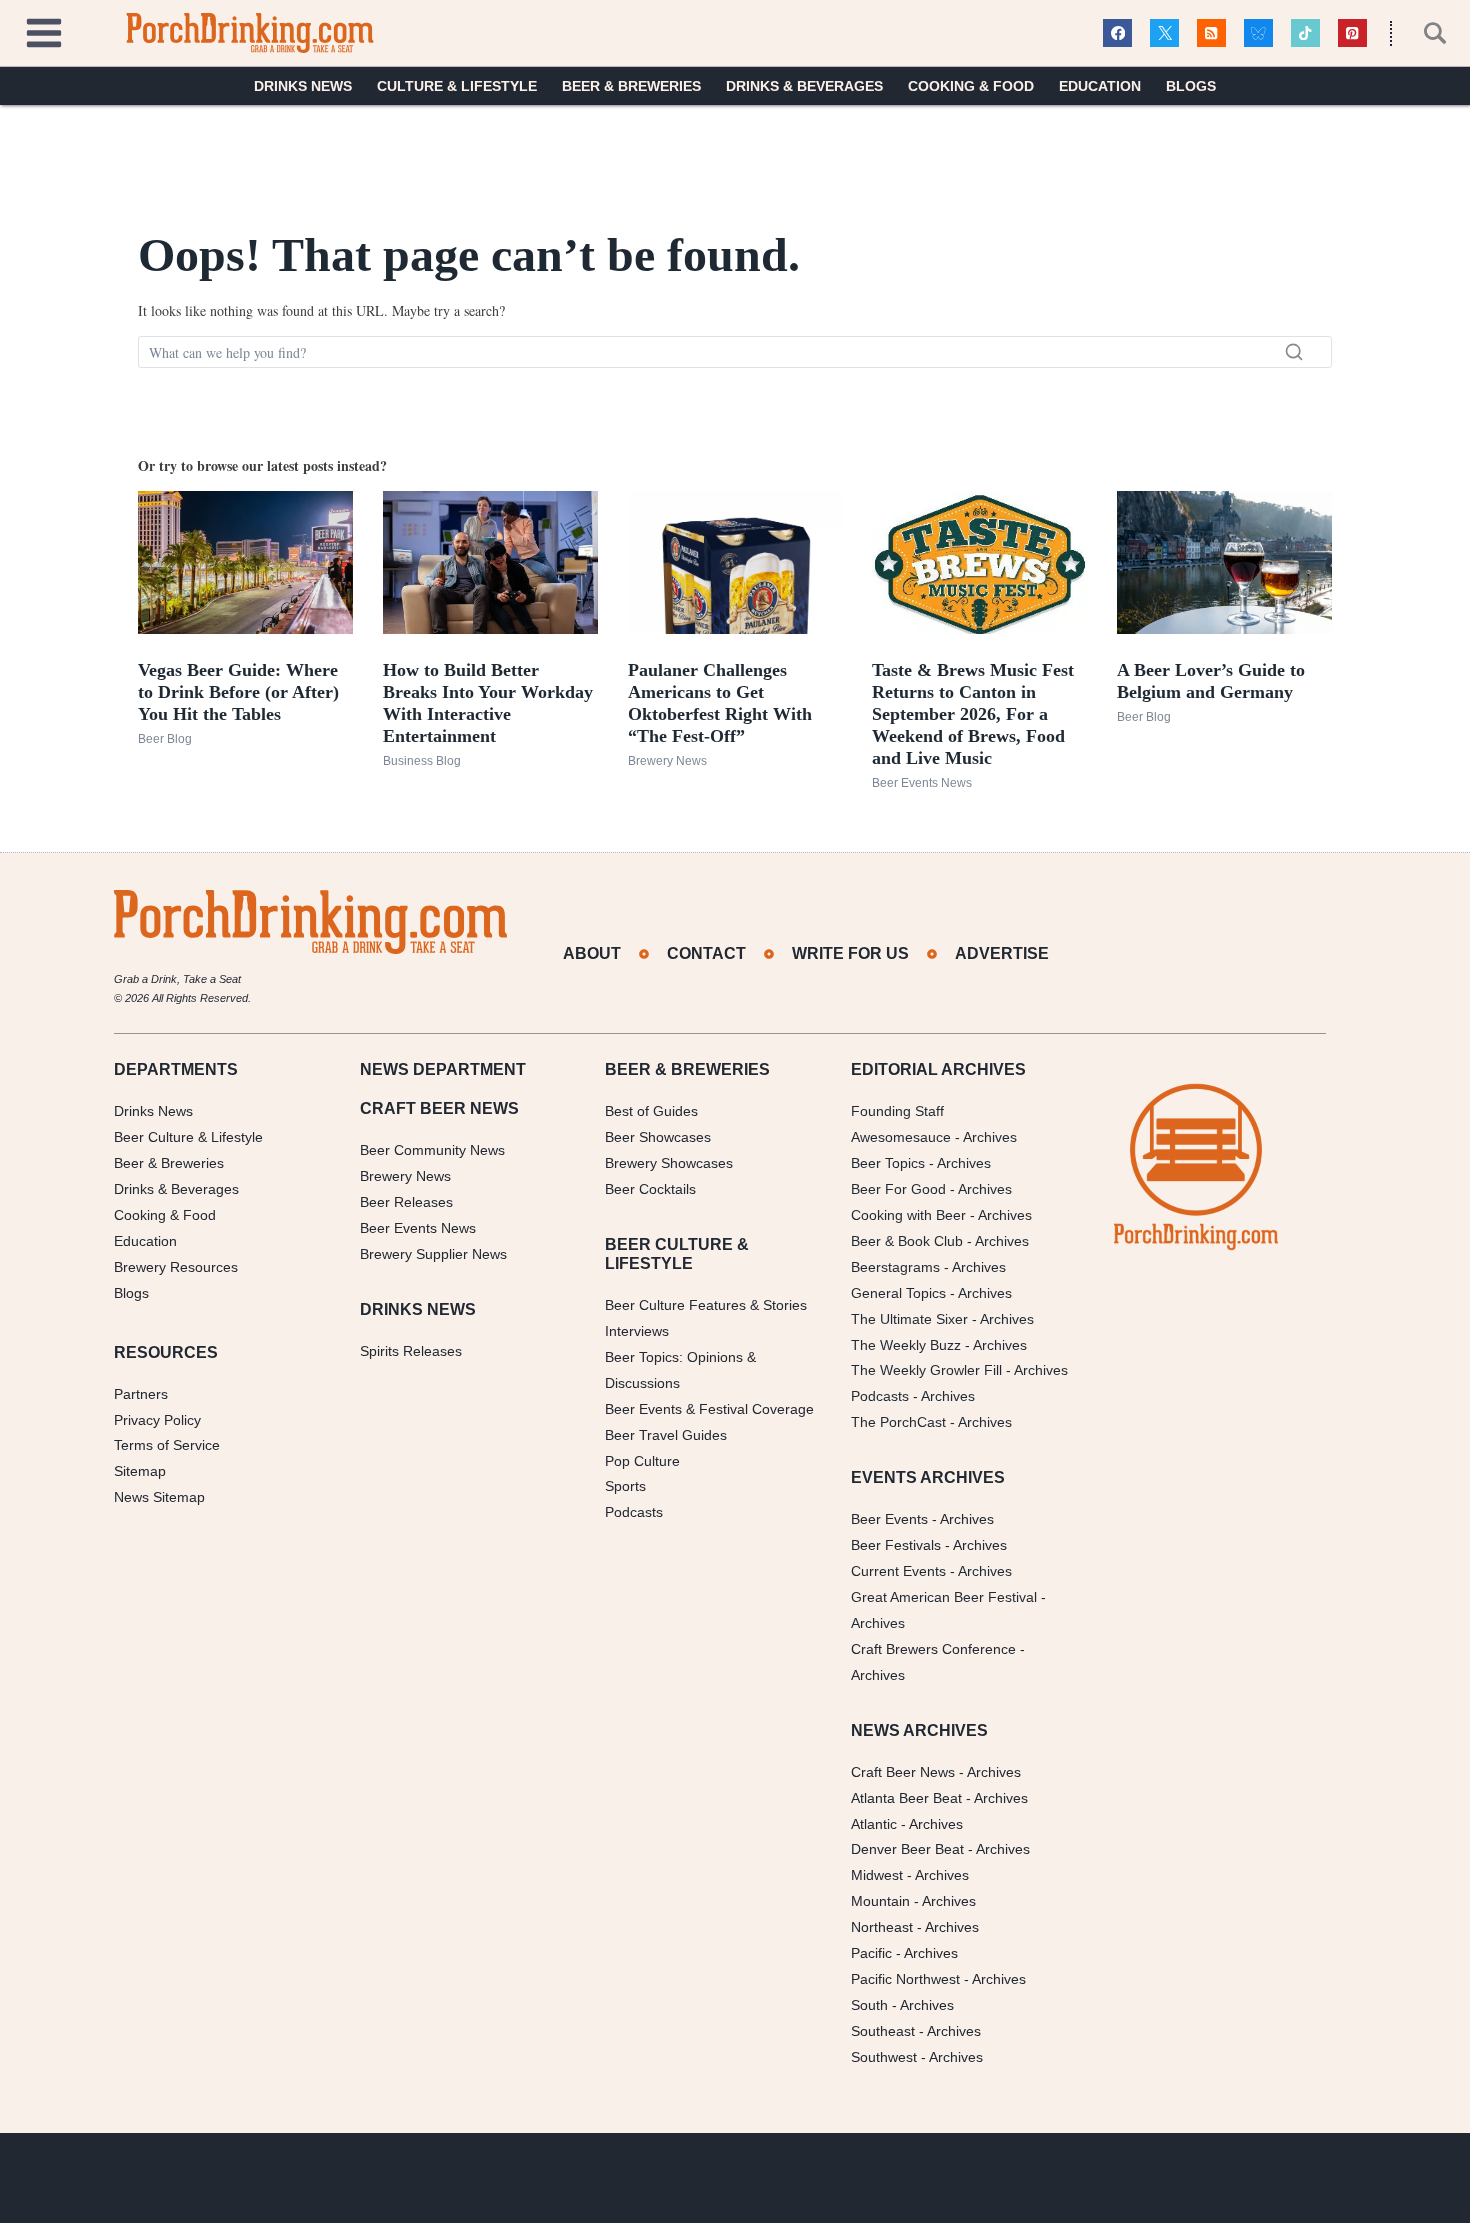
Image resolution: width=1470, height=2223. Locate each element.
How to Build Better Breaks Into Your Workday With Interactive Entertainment (488, 703)
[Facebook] (1117, 33)
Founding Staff (897, 1111)
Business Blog (422, 761)
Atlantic (874, 1824)
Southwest (884, 2057)
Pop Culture (642, 1461)
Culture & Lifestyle (457, 86)
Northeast (882, 1927)
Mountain (880, 1901)
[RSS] (1211, 33)
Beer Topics (888, 1163)
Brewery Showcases (669, 1163)
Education (1100, 86)
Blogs (1191, 86)
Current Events (898, 1571)
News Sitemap (159, 1497)
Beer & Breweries (631, 86)
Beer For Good (898, 1189)
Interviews (637, 1331)
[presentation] (245, 562)
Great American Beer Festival (944, 1597)
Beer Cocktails (650, 1189)
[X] (1164, 33)
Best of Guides (651, 1111)
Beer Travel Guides (666, 1435)
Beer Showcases (658, 1137)
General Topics (898, 1293)
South (869, 2005)
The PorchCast (898, 1422)
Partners (141, 1394)
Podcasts (634, 1512)
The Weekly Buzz (906, 1345)
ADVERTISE (1002, 953)
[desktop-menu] (44, 30)
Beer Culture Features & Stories (706, 1305)
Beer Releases (406, 1202)
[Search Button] (1424, 33)
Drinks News (303, 86)
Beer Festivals (896, 1545)
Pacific (871, 1953)
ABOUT (592, 953)
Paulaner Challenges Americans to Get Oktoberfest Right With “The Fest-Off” (720, 703)
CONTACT (706, 953)
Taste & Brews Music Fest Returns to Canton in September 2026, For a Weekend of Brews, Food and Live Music (973, 714)
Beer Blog (165, 739)
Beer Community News (432, 1150)
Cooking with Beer (908, 1215)
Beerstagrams (895, 1267)
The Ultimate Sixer (909, 1319)
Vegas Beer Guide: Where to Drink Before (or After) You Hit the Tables (238, 692)
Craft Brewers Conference (933, 1649)
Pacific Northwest (905, 1979)
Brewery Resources (176, 1267)
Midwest (877, 1875)
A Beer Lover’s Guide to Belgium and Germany (1211, 681)
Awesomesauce (901, 1137)
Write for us (850, 953)
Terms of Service (167, 1445)
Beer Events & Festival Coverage (709, 1409)
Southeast (883, 2031)
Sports (625, 1486)
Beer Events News (922, 783)
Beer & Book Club (907, 1241)
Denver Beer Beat (907, 1849)
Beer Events (889, 1519)
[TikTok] (1305, 33)
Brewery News (667, 761)
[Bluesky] (1258, 33)
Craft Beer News (903, 1772)
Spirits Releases (411, 1351)
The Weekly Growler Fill (926, 1370)
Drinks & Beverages (804, 86)
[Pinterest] (1352, 33)
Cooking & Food (971, 86)
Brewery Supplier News (433, 1254)
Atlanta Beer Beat (906, 1798)
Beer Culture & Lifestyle (188, 1137)
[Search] (1294, 352)
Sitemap (140, 1471)
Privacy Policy (157, 1420)
